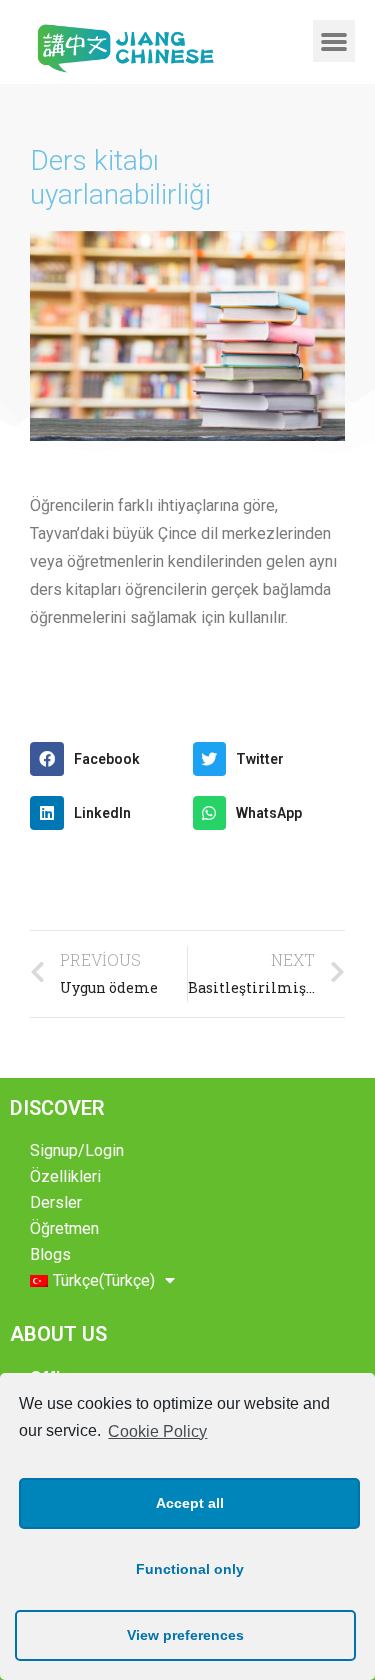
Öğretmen (64, 1228)
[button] (334, 41)
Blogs (50, 1254)
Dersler (56, 1202)
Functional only (190, 1569)
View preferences (185, 1635)
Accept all (190, 1503)
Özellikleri (65, 1176)
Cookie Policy (157, 1431)
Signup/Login (77, 1150)
